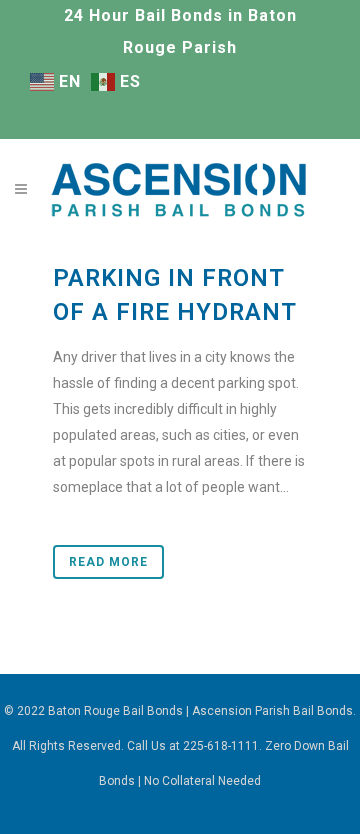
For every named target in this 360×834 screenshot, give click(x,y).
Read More (108, 562)
